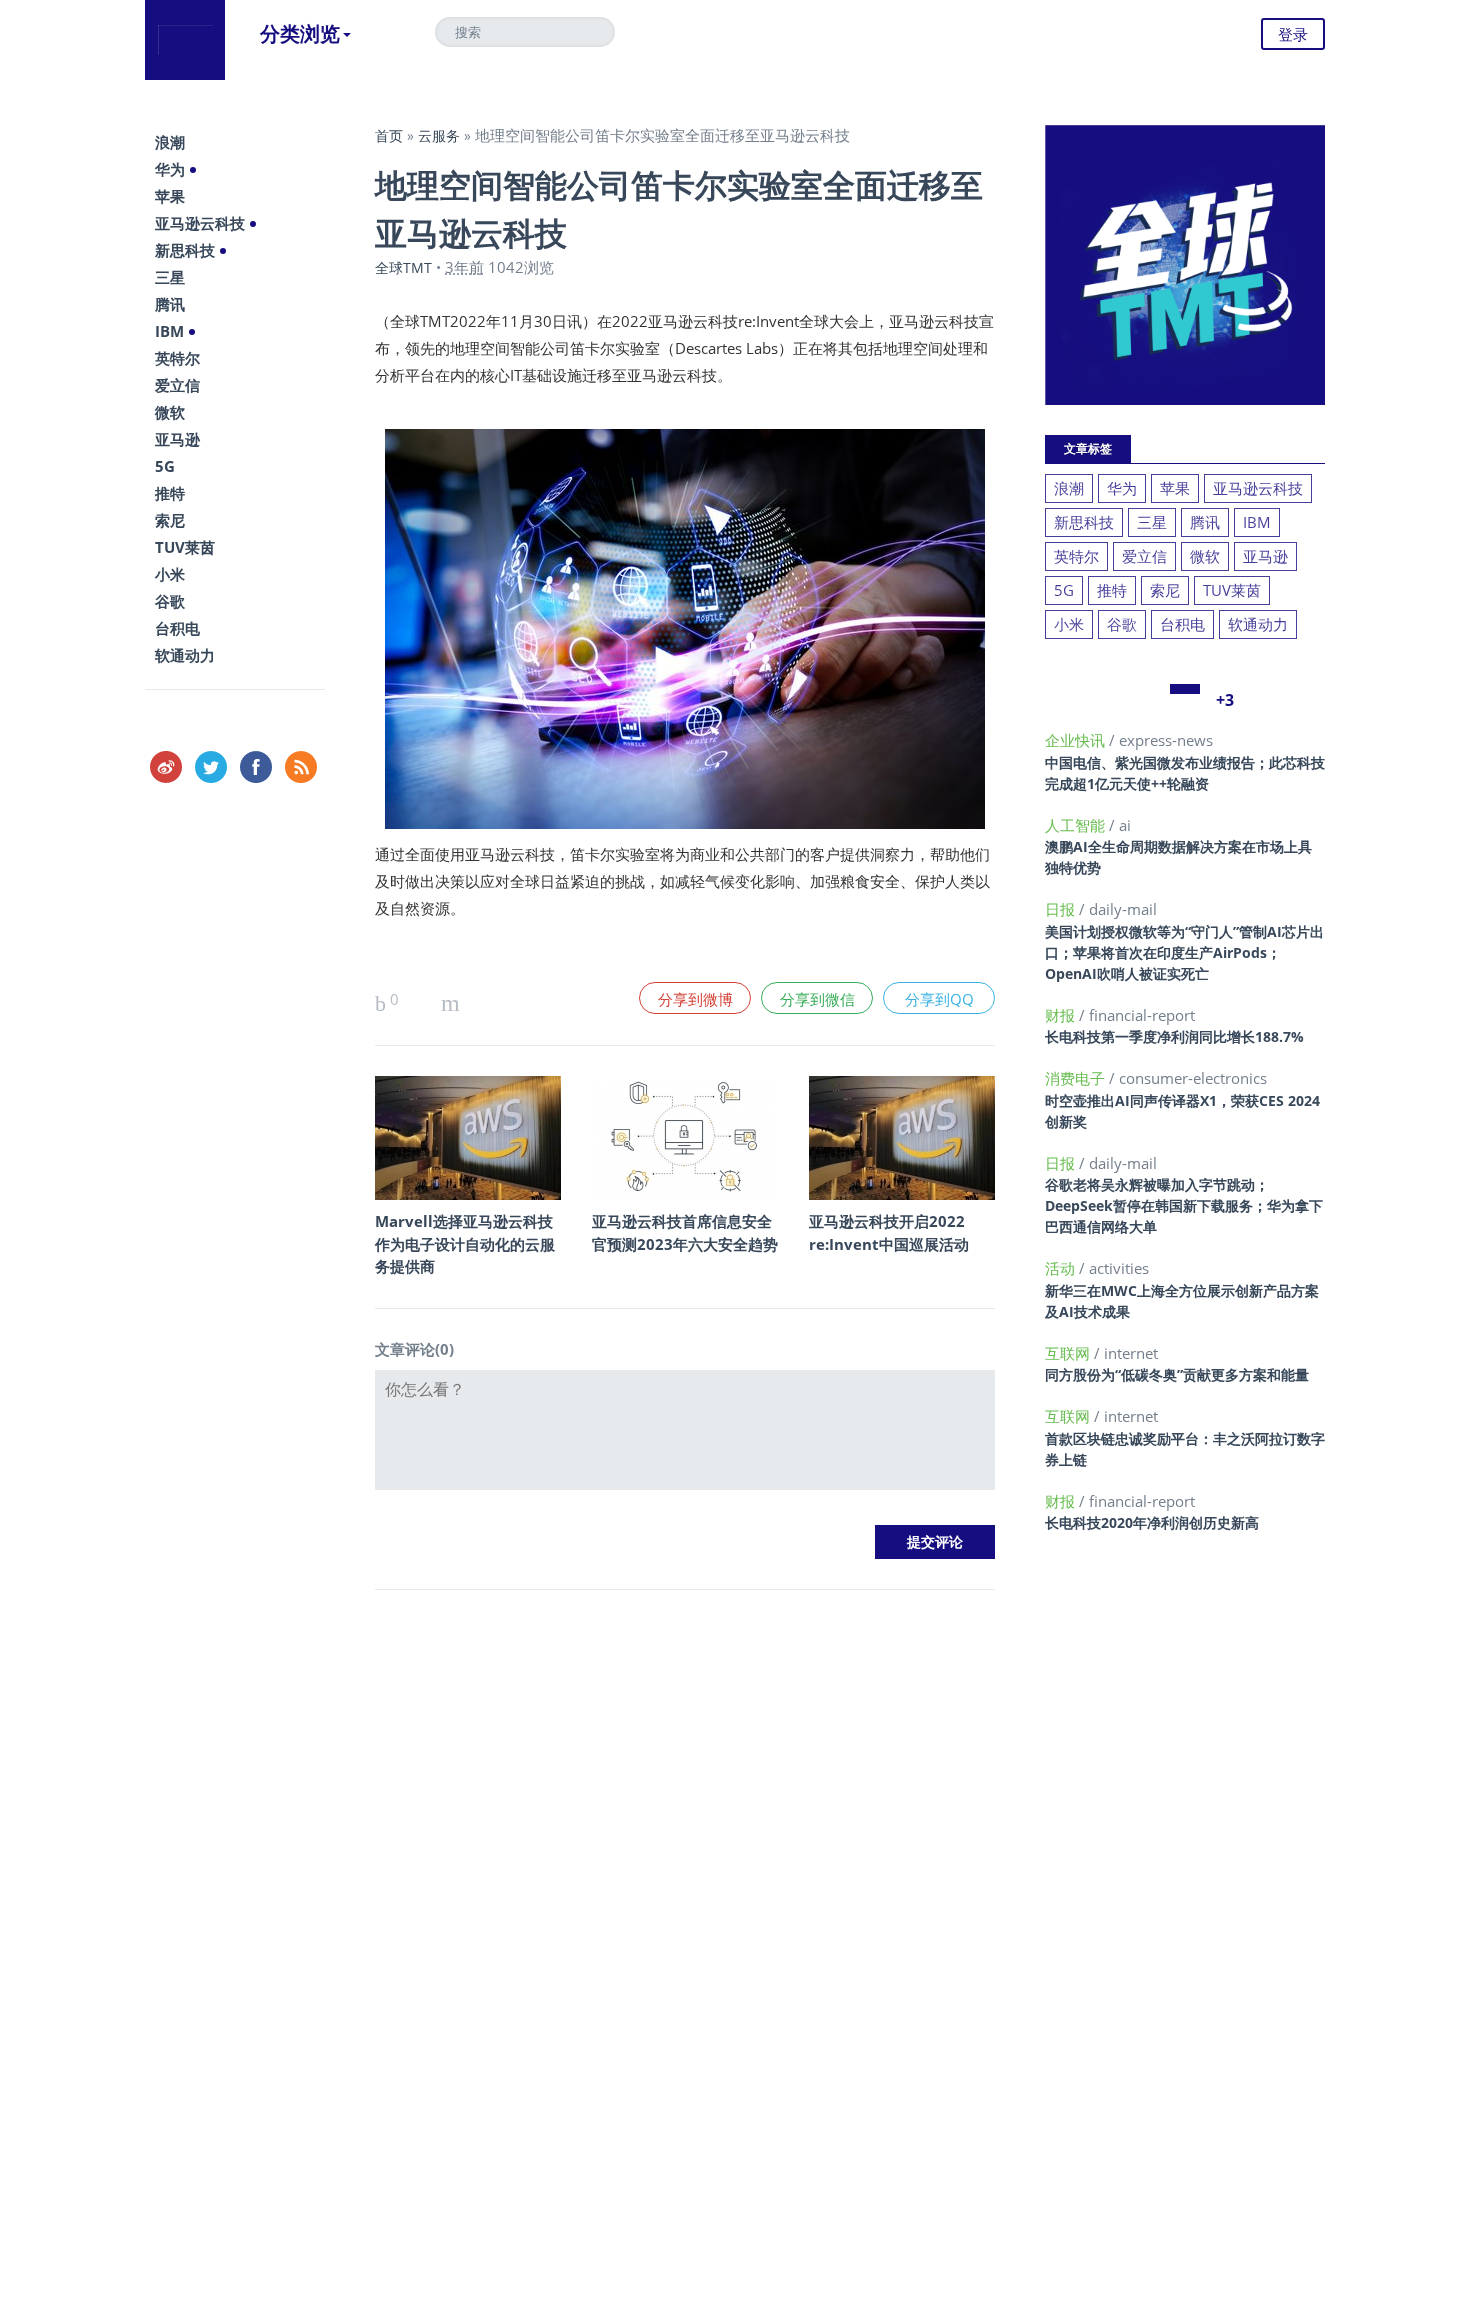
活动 (1062, 1268)
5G (165, 466)
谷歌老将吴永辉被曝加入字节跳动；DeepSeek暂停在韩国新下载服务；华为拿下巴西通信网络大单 (1184, 1205)
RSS (301, 767)
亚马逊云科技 (200, 223)
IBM (169, 331)
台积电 (177, 628)
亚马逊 (177, 439)
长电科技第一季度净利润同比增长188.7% (1174, 1036)
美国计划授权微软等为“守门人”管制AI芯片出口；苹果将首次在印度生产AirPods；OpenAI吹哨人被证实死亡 (1184, 952)
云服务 (439, 135)
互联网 (1069, 1353)
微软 (170, 412)
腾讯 (170, 304)
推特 (170, 493)
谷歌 (170, 601)
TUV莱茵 (185, 547)
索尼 (170, 520)
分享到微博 (695, 999)
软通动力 (185, 655)
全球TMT (403, 267)
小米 (170, 574)
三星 (170, 277)
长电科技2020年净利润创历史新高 (1152, 1522)
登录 (1293, 34)
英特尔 (177, 358)
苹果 (170, 196)
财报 (1062, 1015)
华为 (170, 169)
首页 (389, 135)
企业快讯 (1077, 740)
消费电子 (1077, 1078)
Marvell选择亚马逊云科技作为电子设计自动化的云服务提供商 (465, 1243)
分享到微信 (817, 999)
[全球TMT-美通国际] (185, 40)
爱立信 (177, 385)
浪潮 (170, 142)
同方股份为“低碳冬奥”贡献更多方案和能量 (1177, 1374)
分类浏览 (300, 33)
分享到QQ (939, 999)
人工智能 (1077, 825)
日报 (1062, 909)
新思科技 (185, 250)
